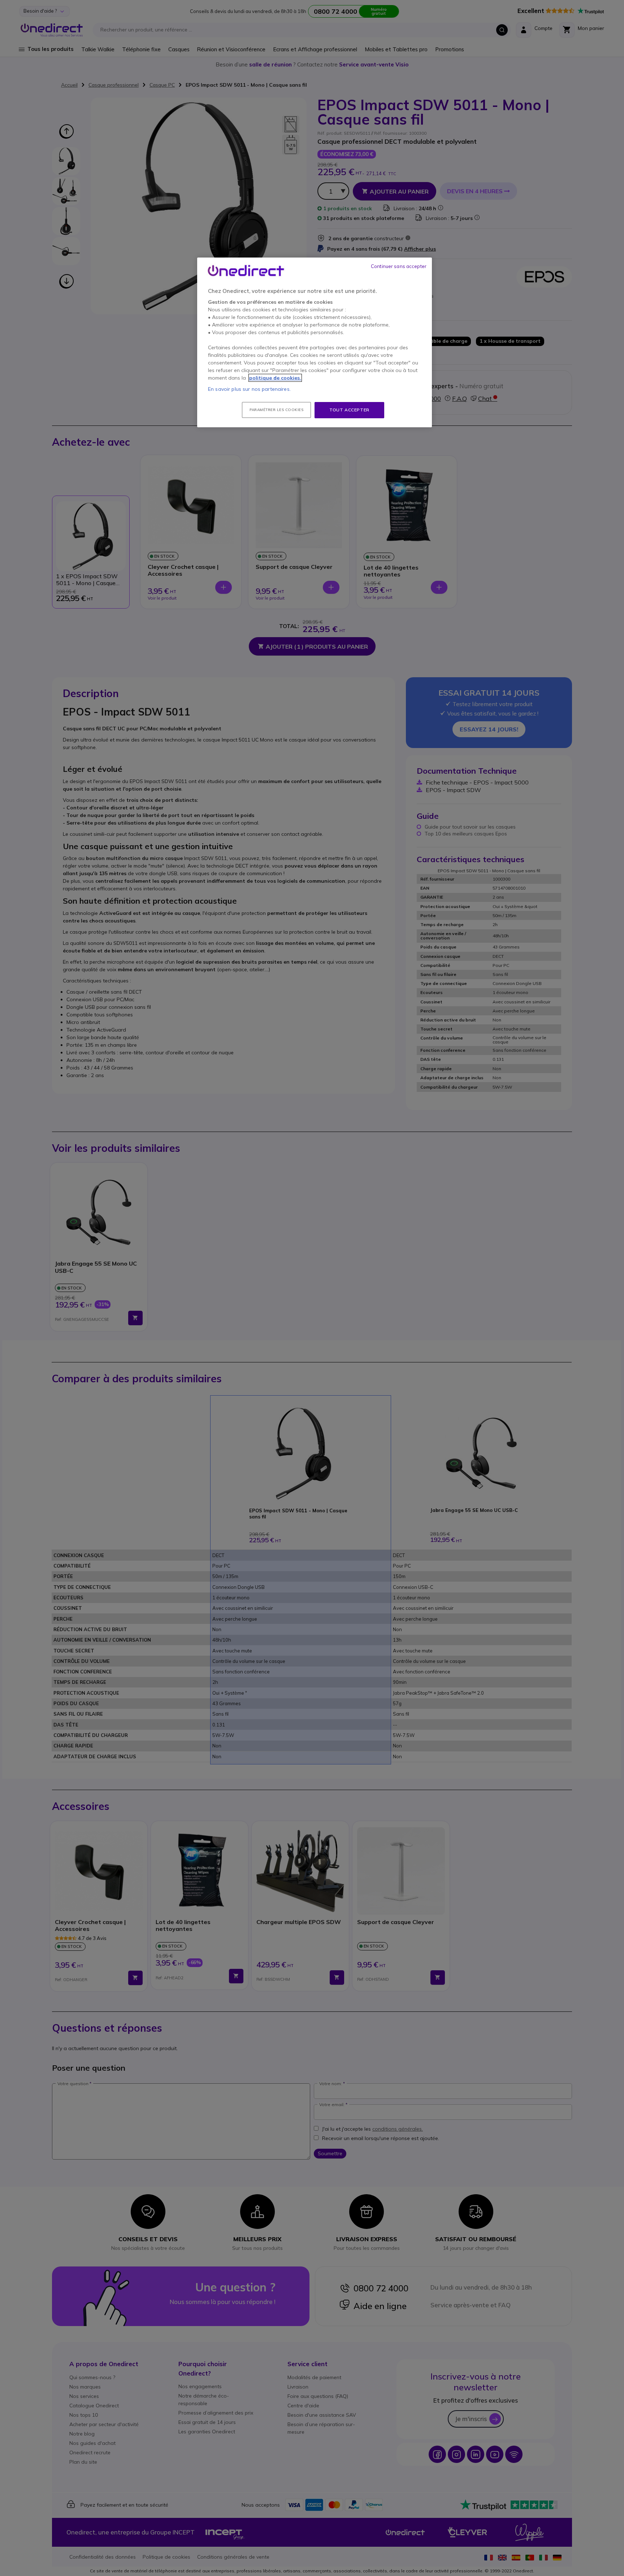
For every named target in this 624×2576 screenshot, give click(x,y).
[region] (315, 342)
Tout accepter (349, 410)
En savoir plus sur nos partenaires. (249, 389)
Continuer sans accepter (399, 266)
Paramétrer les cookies (276, 410)
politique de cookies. (275, 378)
